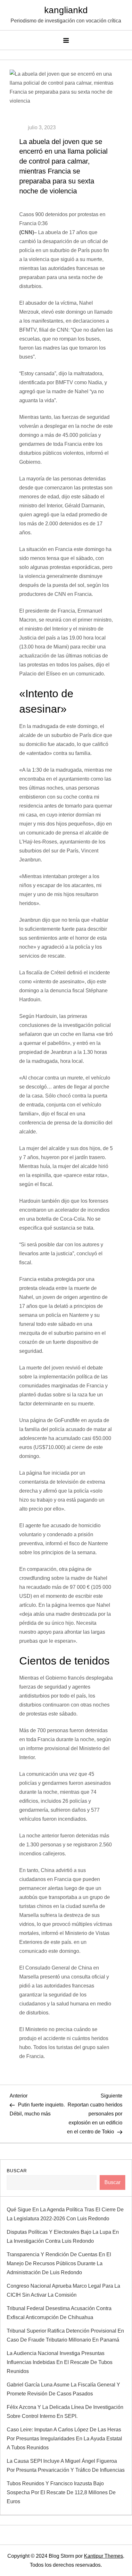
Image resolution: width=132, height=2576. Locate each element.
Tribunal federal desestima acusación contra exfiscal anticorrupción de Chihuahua (59, 2313)
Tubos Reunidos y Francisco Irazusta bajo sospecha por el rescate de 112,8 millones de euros (61, 2492)
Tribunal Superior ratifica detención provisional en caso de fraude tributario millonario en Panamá (65, 2335)
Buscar (17, 2171)
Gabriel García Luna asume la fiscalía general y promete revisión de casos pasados (63, 2389)
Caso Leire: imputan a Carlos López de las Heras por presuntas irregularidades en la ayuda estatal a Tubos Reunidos (64, 2439)
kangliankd (66, 10)
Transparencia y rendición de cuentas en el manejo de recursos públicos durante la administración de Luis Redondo (59, 2263)
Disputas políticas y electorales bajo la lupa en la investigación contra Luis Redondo (63, 2237)
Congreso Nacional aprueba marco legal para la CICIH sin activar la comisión (63, 2290)
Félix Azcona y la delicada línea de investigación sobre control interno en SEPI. (65, 2412)
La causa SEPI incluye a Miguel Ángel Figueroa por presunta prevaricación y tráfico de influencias (66, 2466)
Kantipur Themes (103, 2556)
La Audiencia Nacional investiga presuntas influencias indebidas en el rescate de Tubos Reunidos (60, 2362)
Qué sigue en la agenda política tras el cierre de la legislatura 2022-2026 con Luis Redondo (65, 2214)
